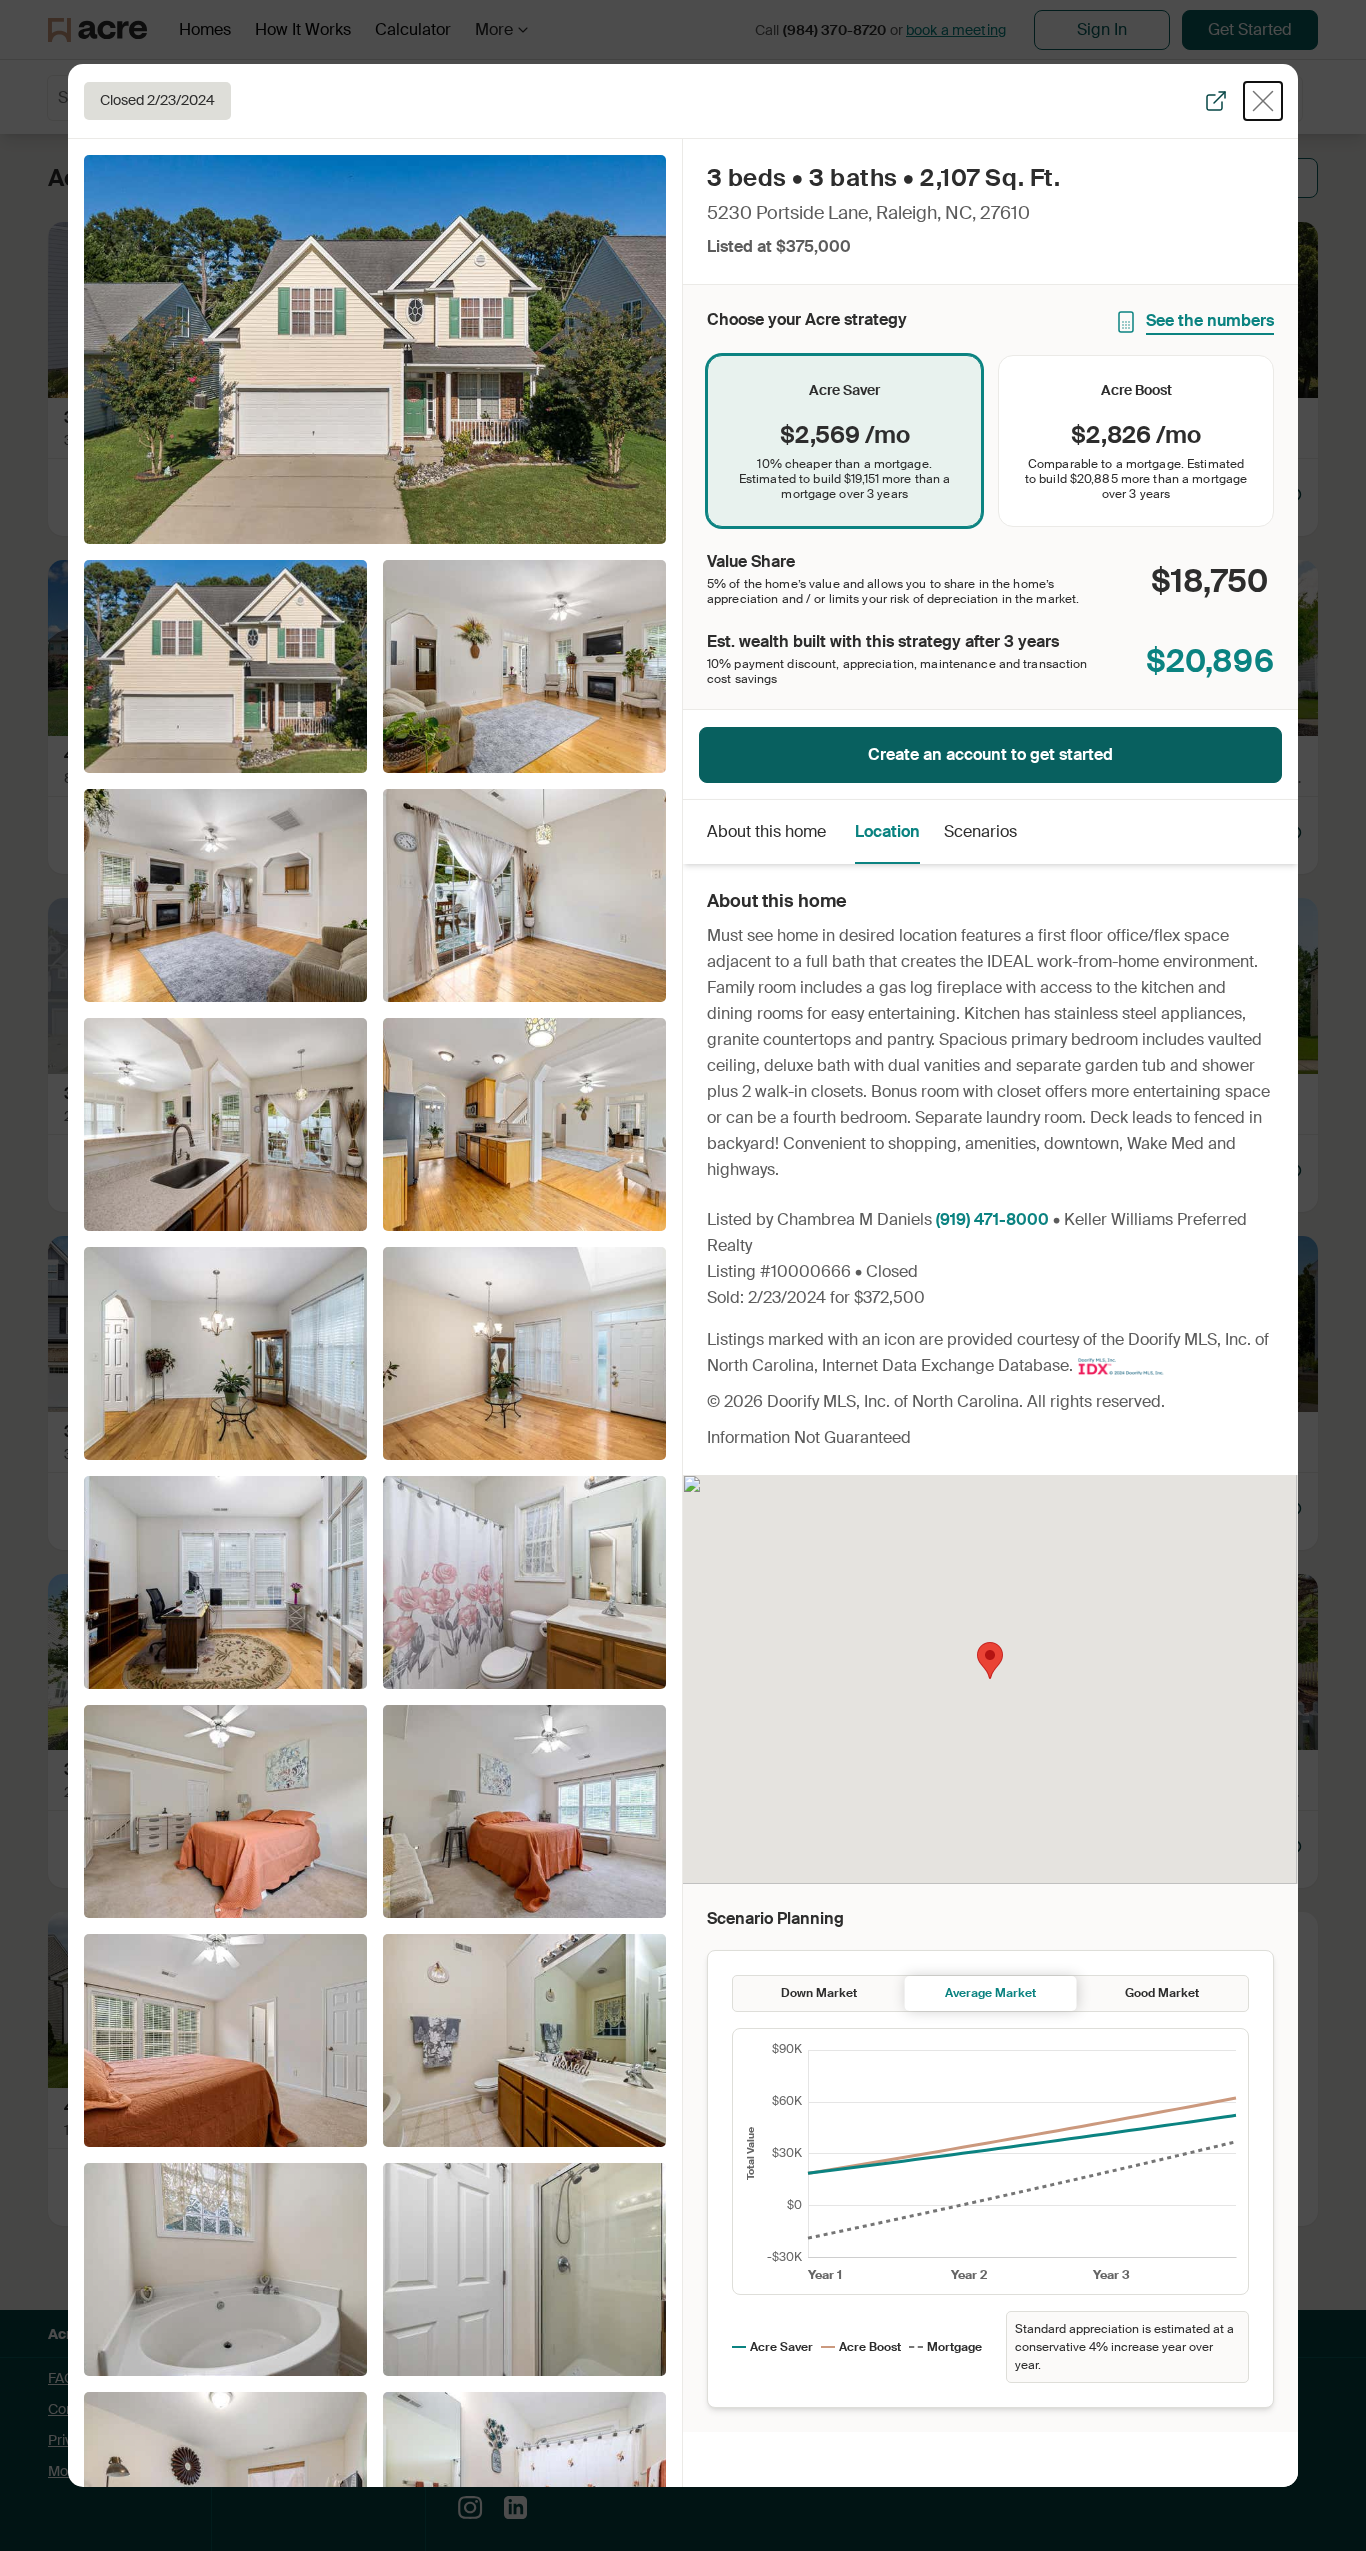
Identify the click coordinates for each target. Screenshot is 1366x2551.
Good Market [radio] (1162, 1993)
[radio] (844, 441)
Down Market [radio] (819, 1993)
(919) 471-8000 (992, 1219)
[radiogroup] (990, 441)
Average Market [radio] (990, 1993)
